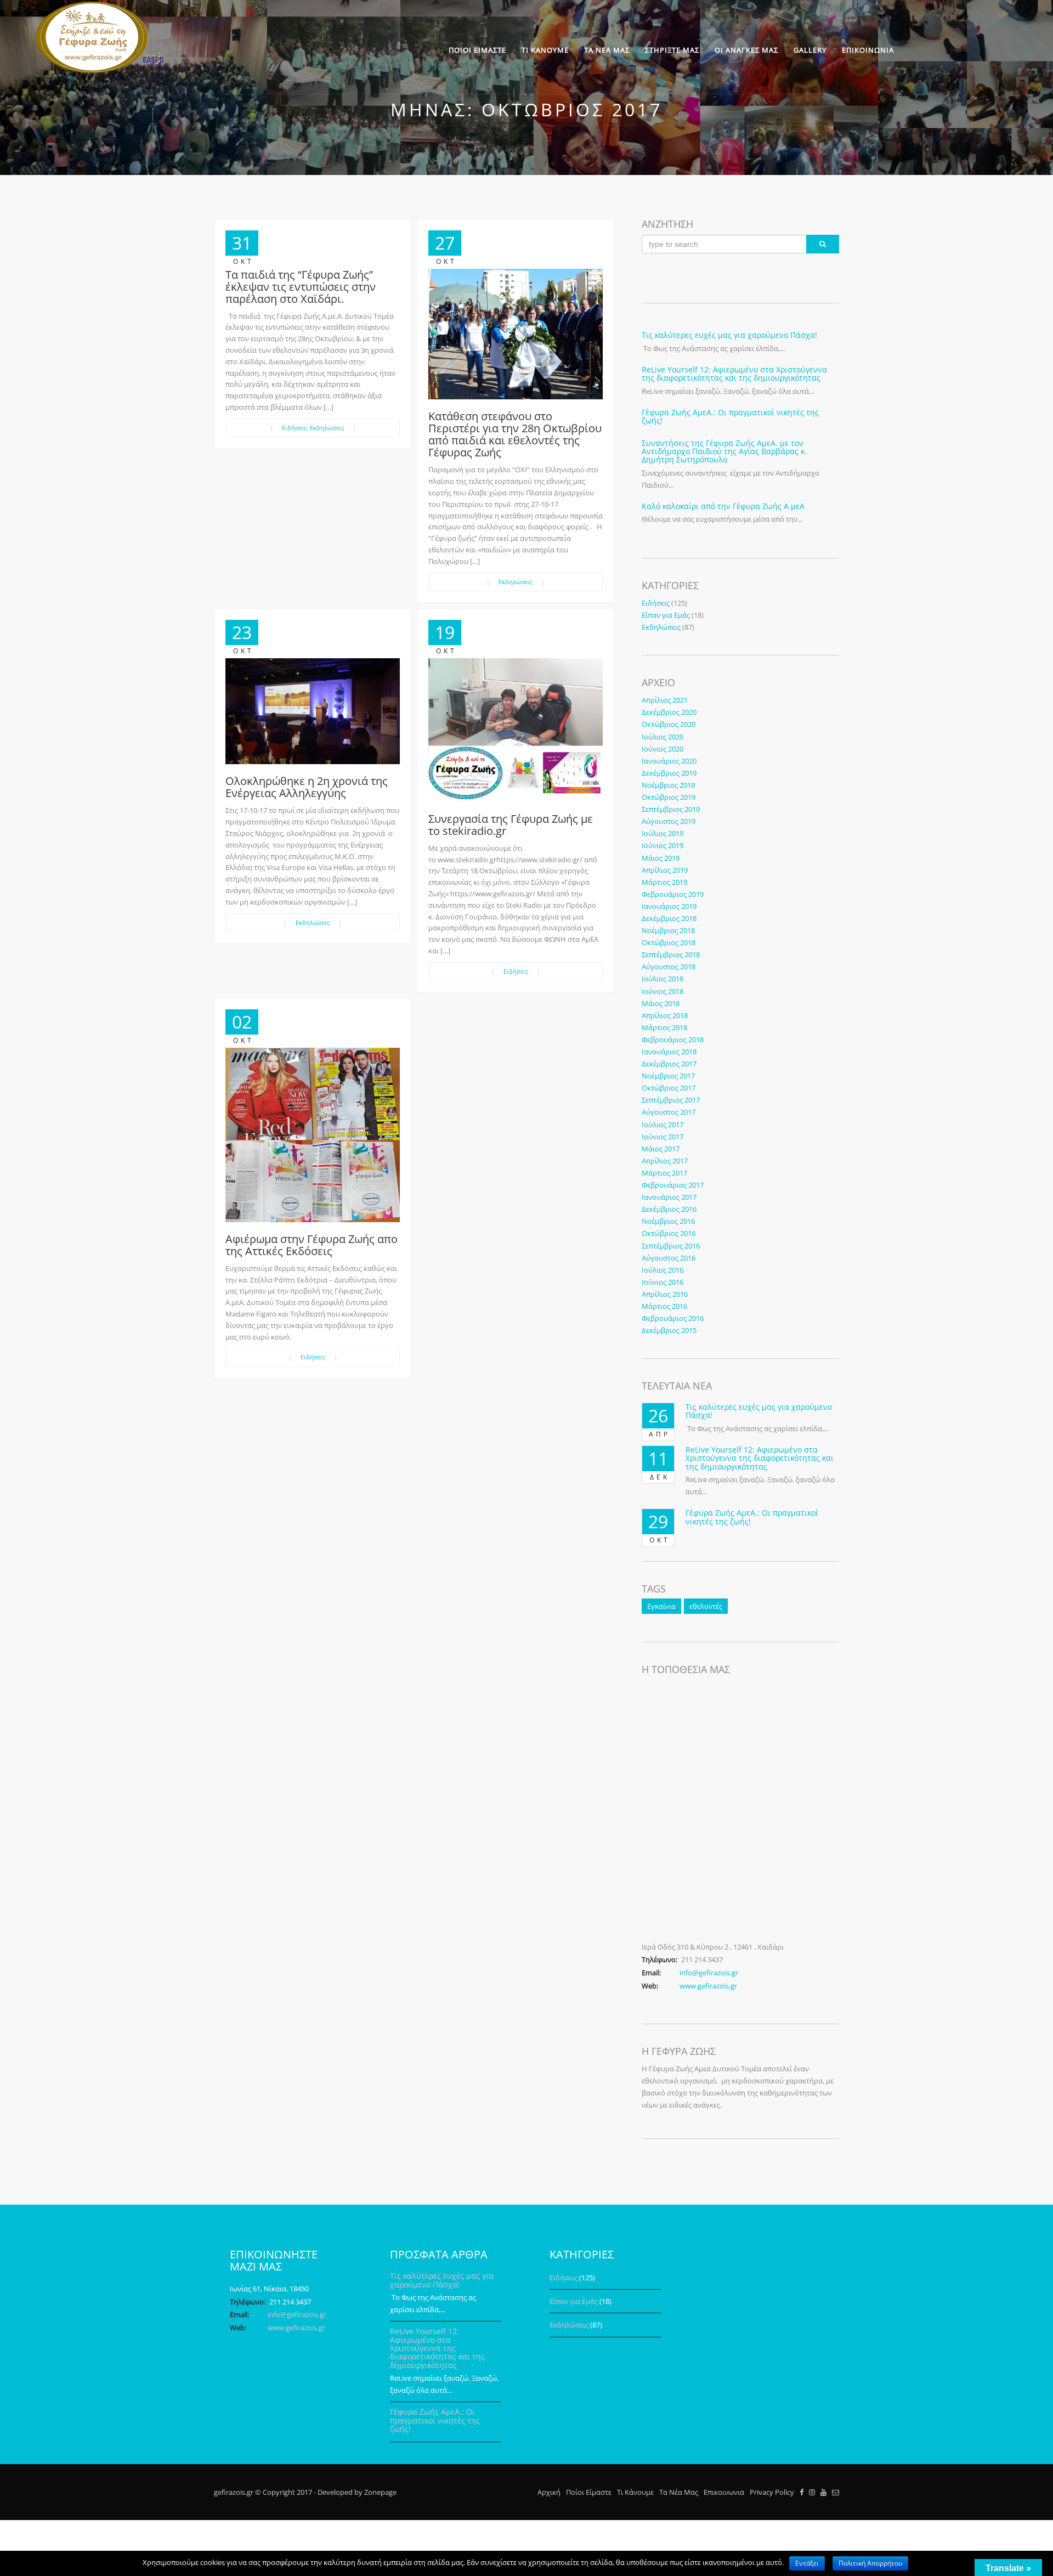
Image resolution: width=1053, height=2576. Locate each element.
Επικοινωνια (724, 2492)
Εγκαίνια (661, 1606)
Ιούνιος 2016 (663, 1282)
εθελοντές (706, 1606)
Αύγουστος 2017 (669, 1112)
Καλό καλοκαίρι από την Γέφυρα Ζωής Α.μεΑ (723, 506)
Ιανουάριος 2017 (669, 1197)
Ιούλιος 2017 (663, 1125)
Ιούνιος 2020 (663, 749)
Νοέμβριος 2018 (668, 930)
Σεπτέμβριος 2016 (671, 1246)
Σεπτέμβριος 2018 (671, 954)
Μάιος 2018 (661, 1003)
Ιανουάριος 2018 (669, 1052)
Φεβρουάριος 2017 (673, 1185)
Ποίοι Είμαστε (589, 2492)
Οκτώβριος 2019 (669, 797)
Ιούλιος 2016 (663, 1270)
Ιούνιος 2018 (663, 991)
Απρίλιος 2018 (665, 1015)
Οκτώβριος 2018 (669, 942)
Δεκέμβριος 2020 (669, 712)
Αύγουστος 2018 (669, 967)
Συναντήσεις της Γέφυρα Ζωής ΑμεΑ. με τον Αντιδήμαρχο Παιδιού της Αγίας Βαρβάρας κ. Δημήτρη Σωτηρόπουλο (724, 451)
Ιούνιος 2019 (663, 845)
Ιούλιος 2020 (663, 737)
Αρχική (549, 2492)
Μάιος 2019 (661, 858)
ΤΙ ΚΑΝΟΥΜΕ (545, 50)
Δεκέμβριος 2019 (669, 773)
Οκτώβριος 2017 (669, 1088)
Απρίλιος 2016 (665, 1294)
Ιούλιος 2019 (663, 833)
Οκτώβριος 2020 (669, 724)
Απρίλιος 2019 (665, 870)
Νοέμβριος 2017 (668, 1076)
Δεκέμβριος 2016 (669, 1209)
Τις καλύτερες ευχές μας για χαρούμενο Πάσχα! (729, 335)
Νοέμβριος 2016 (668, 1221)
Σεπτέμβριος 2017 (671, 1100)
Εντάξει (807, 2563)
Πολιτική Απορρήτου (870, 2563)
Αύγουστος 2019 (669, 821)
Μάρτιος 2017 (664, 1173)
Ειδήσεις (294, 428)
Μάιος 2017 (661, 1149)
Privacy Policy (772, 2492)
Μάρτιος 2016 (664, 1306)
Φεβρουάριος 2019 (673, 894)
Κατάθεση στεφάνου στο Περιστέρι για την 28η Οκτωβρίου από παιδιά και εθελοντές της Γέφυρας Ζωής (515, 434)
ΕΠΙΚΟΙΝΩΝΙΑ (868, 50)
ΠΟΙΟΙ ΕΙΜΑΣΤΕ (477, 50)
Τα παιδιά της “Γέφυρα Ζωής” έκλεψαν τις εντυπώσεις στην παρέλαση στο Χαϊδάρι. (301, 287)
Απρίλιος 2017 (665, 1161)
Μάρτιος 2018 (664, 1027)
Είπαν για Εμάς (666, 615)
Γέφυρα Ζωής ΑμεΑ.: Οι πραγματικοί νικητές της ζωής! (730, 416)
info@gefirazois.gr (709, 1973)
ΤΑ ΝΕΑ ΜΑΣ (607, 50)
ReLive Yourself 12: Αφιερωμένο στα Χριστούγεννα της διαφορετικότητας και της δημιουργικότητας (734, 374)
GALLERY (810, 50)
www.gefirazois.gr (708, 1986)
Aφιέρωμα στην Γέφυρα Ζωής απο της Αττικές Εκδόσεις (312, 1245)
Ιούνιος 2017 (663, 1137)
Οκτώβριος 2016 (669, 1233)
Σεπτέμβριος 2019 (671, 809)
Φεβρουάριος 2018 (673, 1040)
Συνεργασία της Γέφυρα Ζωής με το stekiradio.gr (511, 825)
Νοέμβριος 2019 (668, 785)
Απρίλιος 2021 (665, 700)
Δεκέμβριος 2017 (669, 1064)
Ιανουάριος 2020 (669, 761)
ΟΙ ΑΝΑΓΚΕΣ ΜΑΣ (746, 50)
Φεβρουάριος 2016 (673, 1318)
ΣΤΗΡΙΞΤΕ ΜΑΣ (672, 50)
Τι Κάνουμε (635, 2492)
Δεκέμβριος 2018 (669, 918)
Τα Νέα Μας (679, 2492)
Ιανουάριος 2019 (669, 906)
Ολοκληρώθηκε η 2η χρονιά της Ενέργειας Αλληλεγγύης (307, 787)
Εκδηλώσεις (327, 428)
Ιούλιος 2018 (663, 979)
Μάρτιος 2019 (664, 882)
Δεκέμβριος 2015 (669, 1330)
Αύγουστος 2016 (669, 1258)
